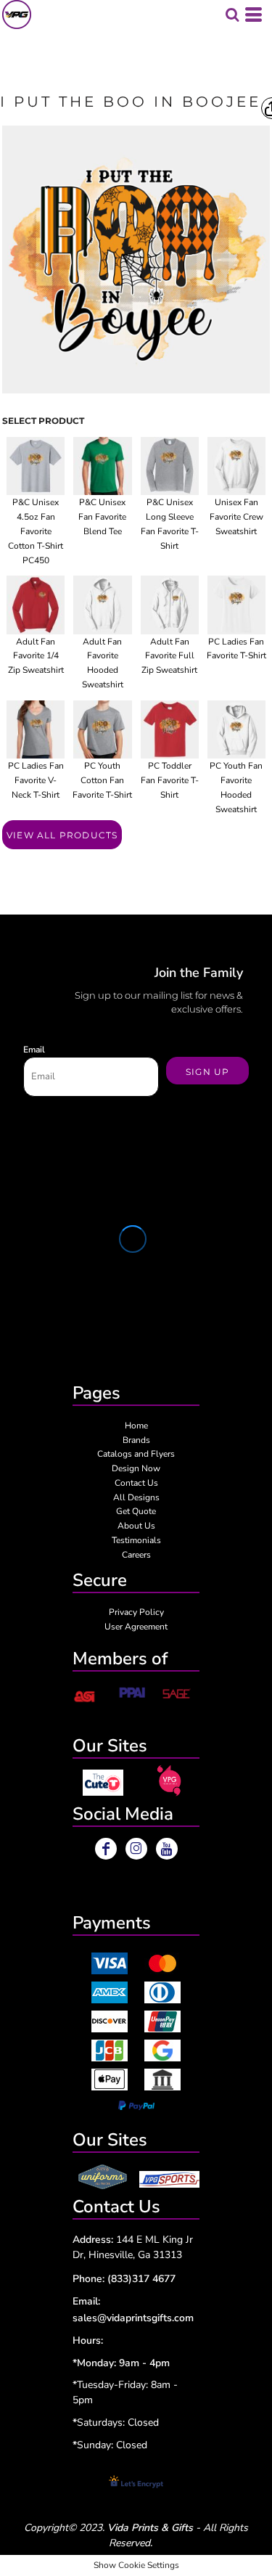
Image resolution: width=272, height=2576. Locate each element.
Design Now (136, 1468)
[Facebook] (106, 1849)
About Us (136, 1526)
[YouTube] (167, 1849)
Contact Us (136, 1483)
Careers (136, 1555)
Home (136, 1426)
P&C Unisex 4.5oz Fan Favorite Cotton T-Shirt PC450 (36, 531)
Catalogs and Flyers (136, 1454)
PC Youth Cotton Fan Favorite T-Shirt (102, 780)
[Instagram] (136, 1849)
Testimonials (136, 1540)
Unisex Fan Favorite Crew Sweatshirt (236, 517)
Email (34, 1050)
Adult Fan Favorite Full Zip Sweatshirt (169, 656)
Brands (136, 1440)
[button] (103, 1783)
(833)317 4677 (141, 2279)
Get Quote (136, 1511)
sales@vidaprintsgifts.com (133, 2318)
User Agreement (136, 1627)
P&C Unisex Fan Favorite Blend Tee (102, 517)
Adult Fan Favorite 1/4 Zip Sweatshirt (36, 656)
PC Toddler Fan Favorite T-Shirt (170, 780)
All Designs (136, 1497)
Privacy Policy (136, 1612)
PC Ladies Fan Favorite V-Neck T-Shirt (36, 780)
